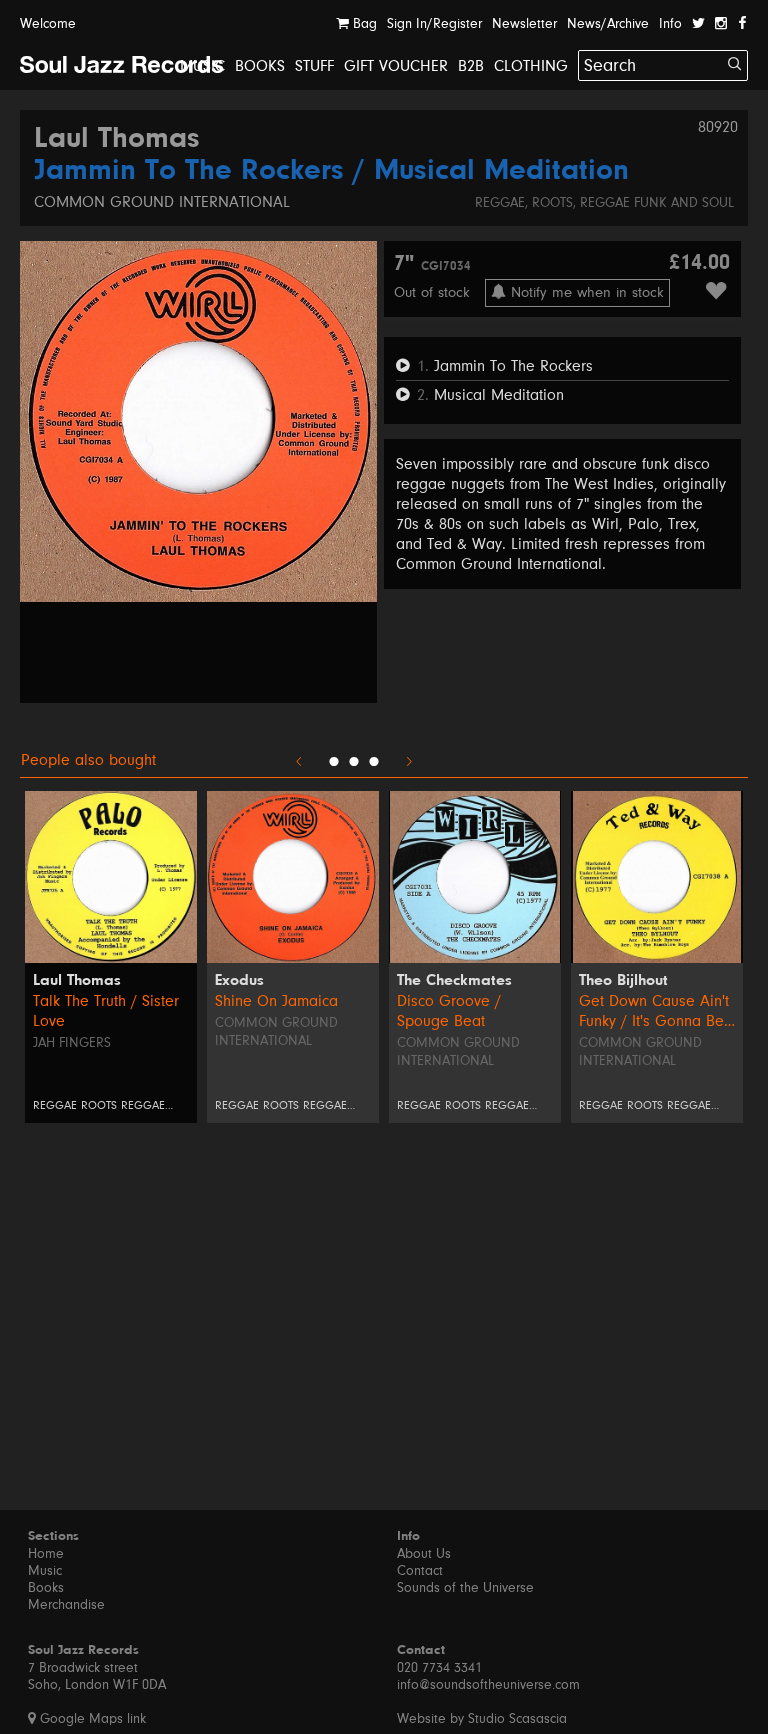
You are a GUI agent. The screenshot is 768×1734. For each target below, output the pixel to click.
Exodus (239, 981)
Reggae (500, 203)
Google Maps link (91, 1719)
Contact (420, 1571)
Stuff (314, 66)
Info (670, 24)
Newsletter (524, 24)
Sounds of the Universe (465, 1588)
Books (260, 66)
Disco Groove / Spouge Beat (449, 1011)
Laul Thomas (117, 140)
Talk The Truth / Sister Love (106, 1011)
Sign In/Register (434, 24)
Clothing (531, 66)
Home (46, 1554)
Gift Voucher (396, 66)
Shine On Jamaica (276, 1001)
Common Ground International (162, 202)
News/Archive (608, 24)
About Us (424, 1554)
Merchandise (66, 1605)
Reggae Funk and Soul (657, 203)
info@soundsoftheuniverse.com (488, 1685)
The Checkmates (454, 981)
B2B (471, 66)
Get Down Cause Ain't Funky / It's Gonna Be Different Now (654, 1011)
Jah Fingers (72, 1043)
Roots (552, 203)
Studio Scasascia (517, 1719)
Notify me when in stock (585, 292)
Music (202, 66)
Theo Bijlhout (623, 981)
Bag (363, 24)
